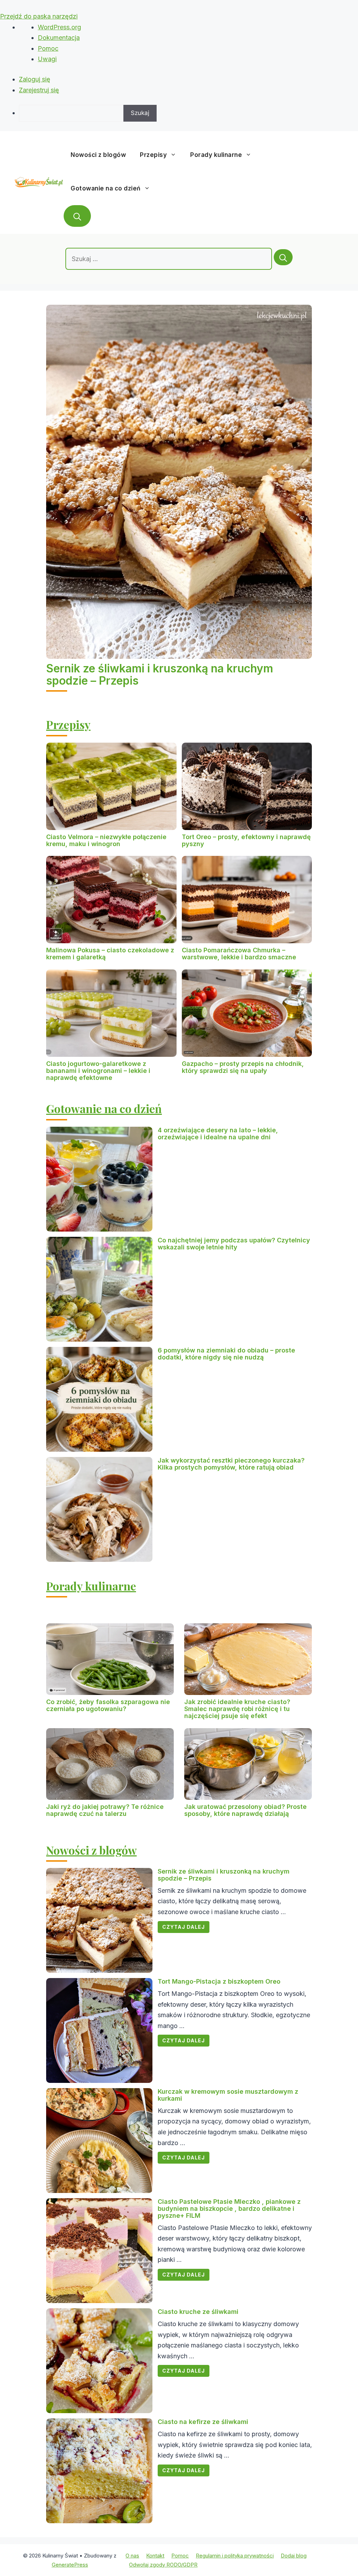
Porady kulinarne (216, 155)
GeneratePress (70, 2565)
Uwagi (47, 59)
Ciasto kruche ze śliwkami (198, 2312)
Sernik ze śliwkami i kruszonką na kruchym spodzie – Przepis (160, 674)
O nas (132, 2556)
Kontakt (155, 2556)
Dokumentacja (59, 38)
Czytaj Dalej (184, 1927)
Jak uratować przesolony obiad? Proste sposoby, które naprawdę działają (245, 1810)
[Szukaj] (283, 257)
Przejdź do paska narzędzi (39, 16)
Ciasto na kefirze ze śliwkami (203, 2422)
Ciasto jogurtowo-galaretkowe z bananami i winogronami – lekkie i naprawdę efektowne (98, 1071)
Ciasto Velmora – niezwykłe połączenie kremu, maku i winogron (106, 840)
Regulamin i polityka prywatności (235, 2556)
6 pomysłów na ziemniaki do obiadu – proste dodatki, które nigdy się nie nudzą (226, 1354)
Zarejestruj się (39, 90)
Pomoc (48, 48)
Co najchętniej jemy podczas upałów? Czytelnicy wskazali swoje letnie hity (234, 1244)
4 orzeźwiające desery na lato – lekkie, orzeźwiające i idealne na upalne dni (218, 1134)
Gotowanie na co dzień (106, 188)
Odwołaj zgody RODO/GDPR (163, 2565)
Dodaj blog (294, 2556)
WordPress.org (59, 27)
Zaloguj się (35, 79)
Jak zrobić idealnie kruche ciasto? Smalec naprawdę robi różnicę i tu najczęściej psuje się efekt (237, 1709)
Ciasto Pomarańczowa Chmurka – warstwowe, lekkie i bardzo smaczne (239, 954)
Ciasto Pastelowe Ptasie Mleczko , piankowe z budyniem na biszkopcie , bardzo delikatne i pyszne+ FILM (229, 2209)
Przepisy (153, 155)
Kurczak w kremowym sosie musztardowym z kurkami (228, 2095)
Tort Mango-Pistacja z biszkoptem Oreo (219, 1981)
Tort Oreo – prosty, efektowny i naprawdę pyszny (246, 840)
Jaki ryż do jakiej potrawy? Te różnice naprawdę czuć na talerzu (105, 1810)
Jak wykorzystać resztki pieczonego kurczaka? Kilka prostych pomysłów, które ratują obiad (231, 1464)
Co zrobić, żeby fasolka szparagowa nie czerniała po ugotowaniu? (108, 1705)
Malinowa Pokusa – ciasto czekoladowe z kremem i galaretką (110, 954)
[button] (77, 216)
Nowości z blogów (98, 155)
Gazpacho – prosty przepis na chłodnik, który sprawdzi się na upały (243, 1067)
